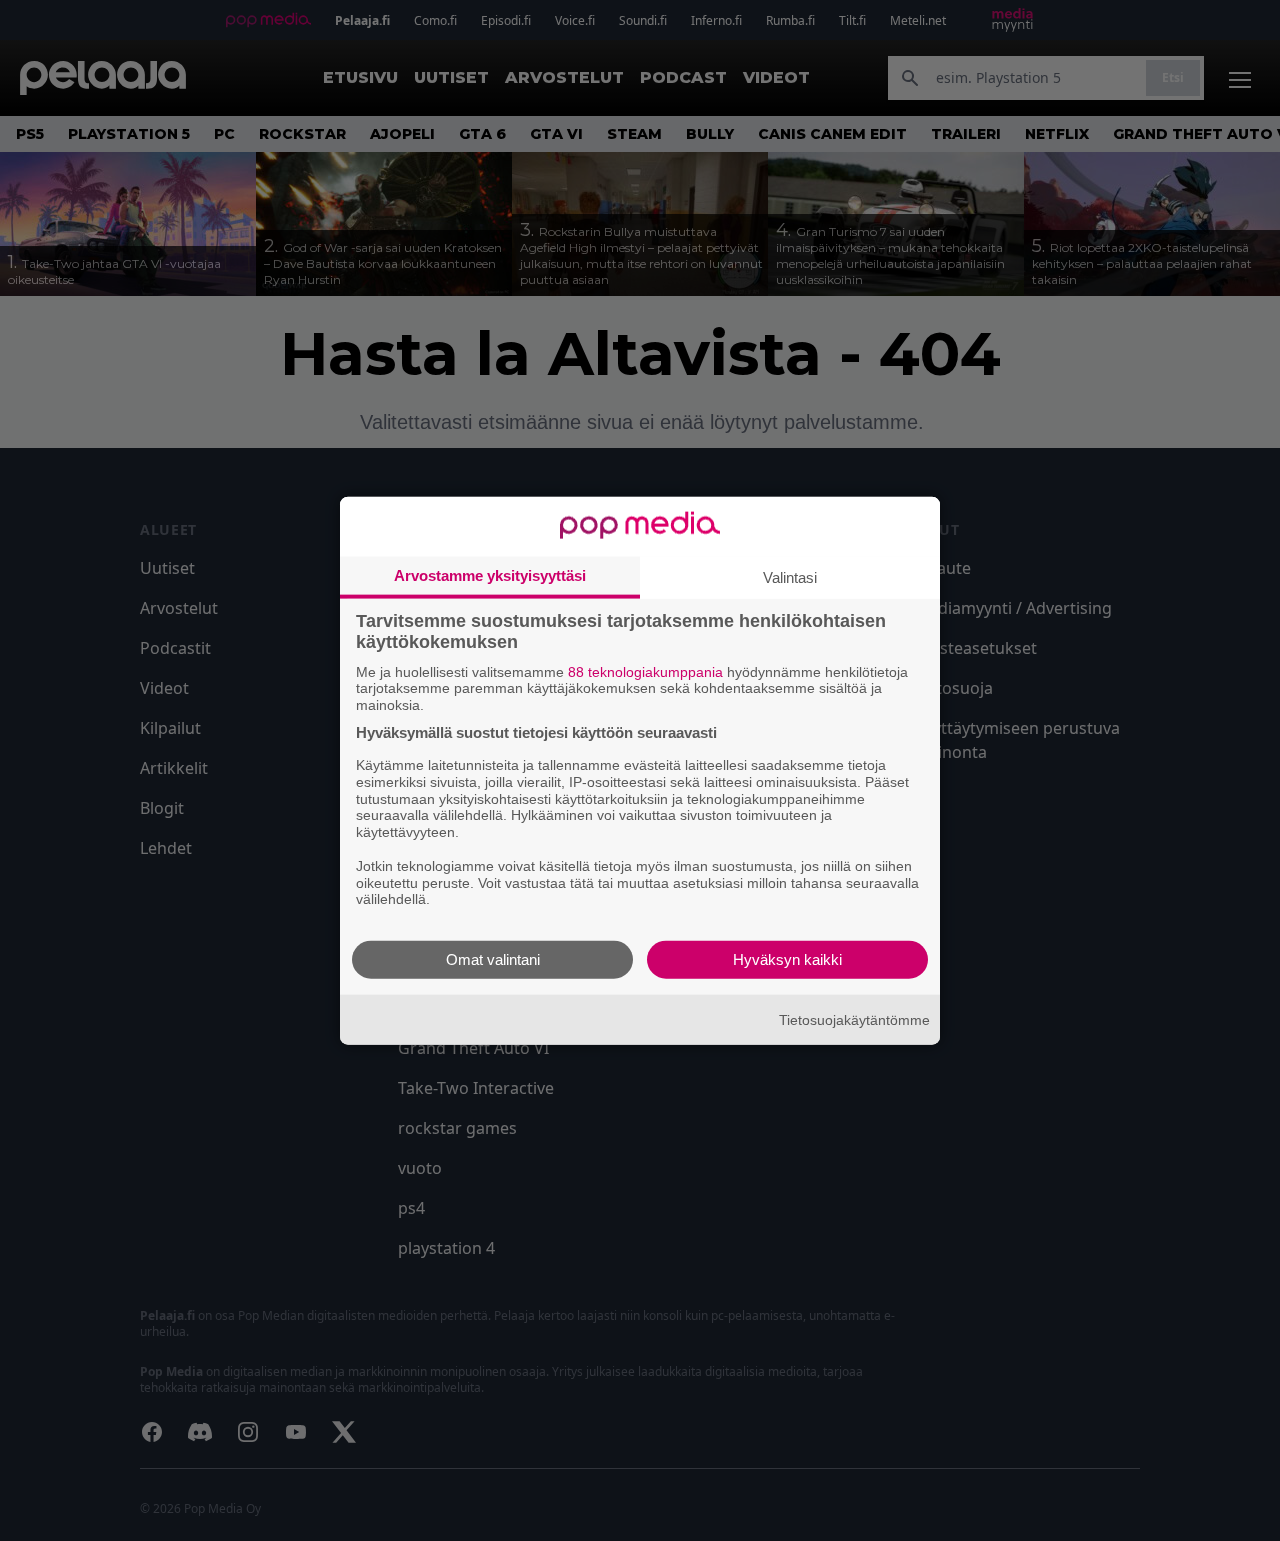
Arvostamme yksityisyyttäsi (490, 574)
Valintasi (790, 576)
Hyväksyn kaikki (787, 959)
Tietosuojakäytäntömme (854, 1019)
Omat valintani (493, 959)
